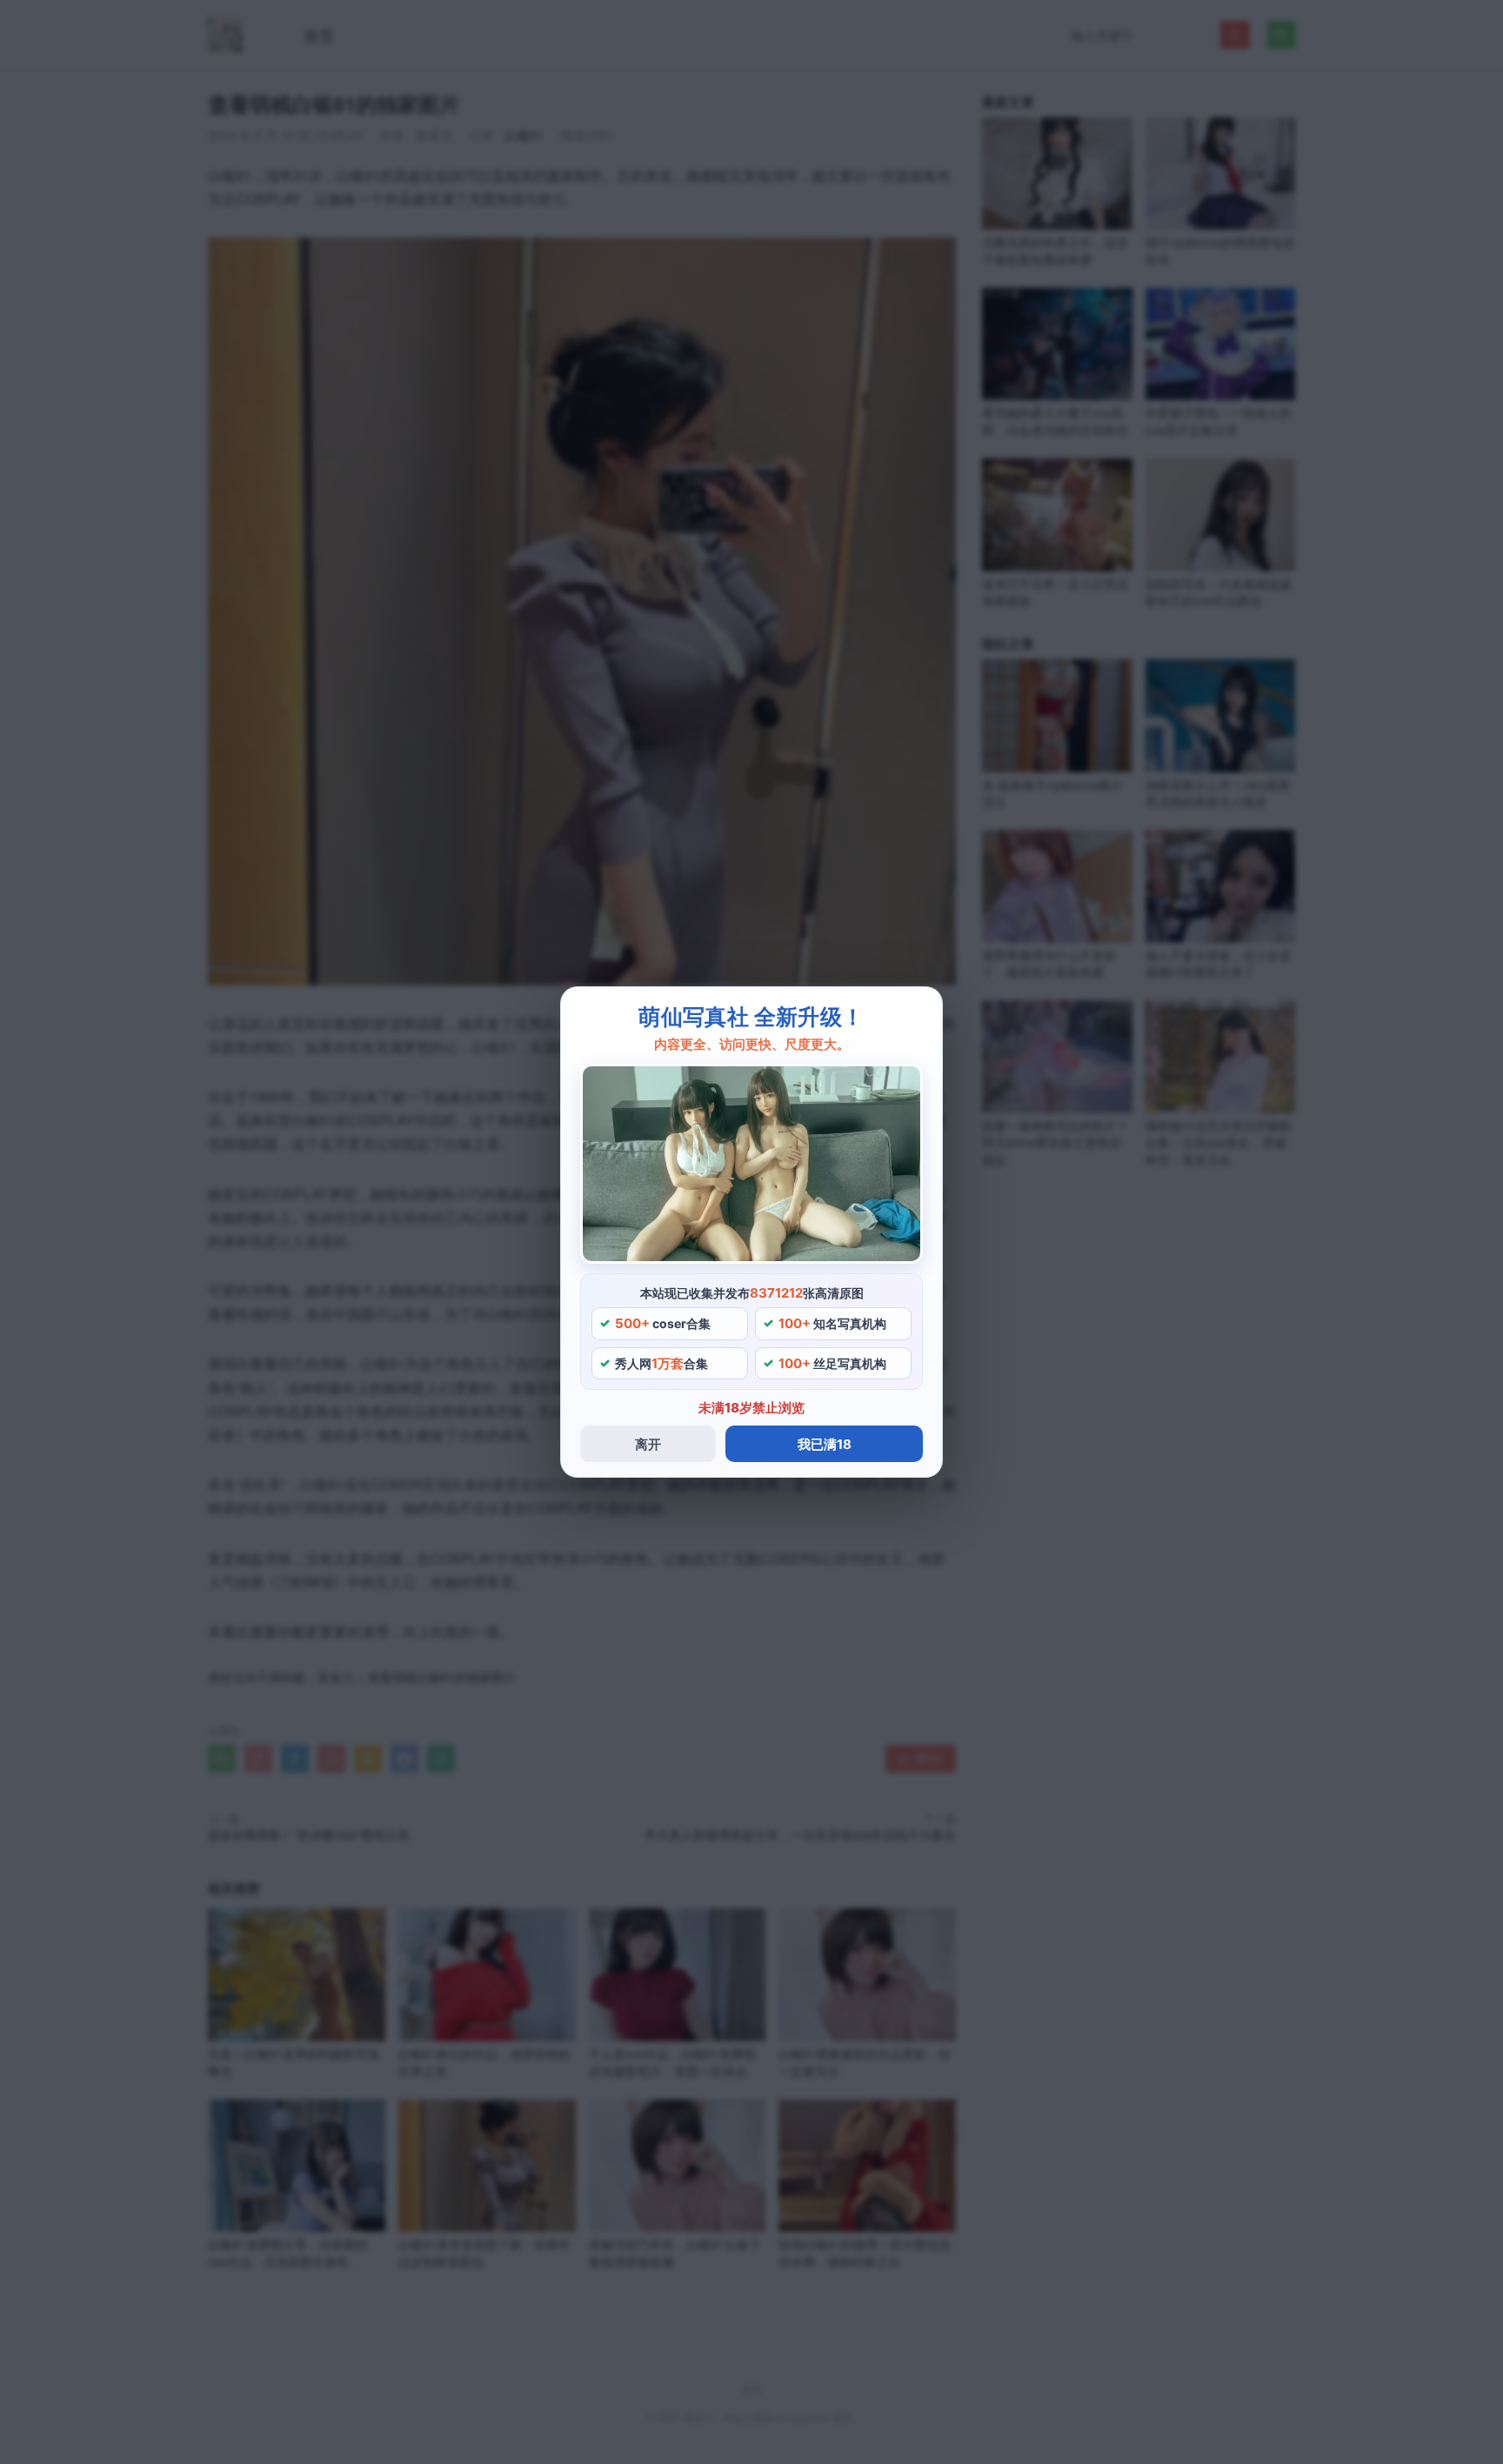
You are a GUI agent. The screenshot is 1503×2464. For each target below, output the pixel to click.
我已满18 (825, 1444)
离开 (648, 1444)
